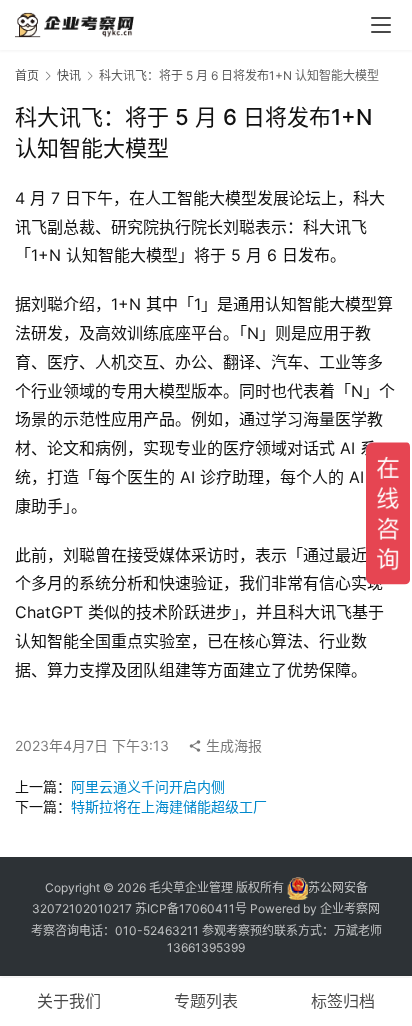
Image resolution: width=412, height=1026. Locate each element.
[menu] (381, 25)
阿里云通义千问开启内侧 (148, 786)
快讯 (69, 75)
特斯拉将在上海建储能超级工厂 (169, 806)
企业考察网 (350, 908)
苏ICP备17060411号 (191, 908)
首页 (27, 75)
